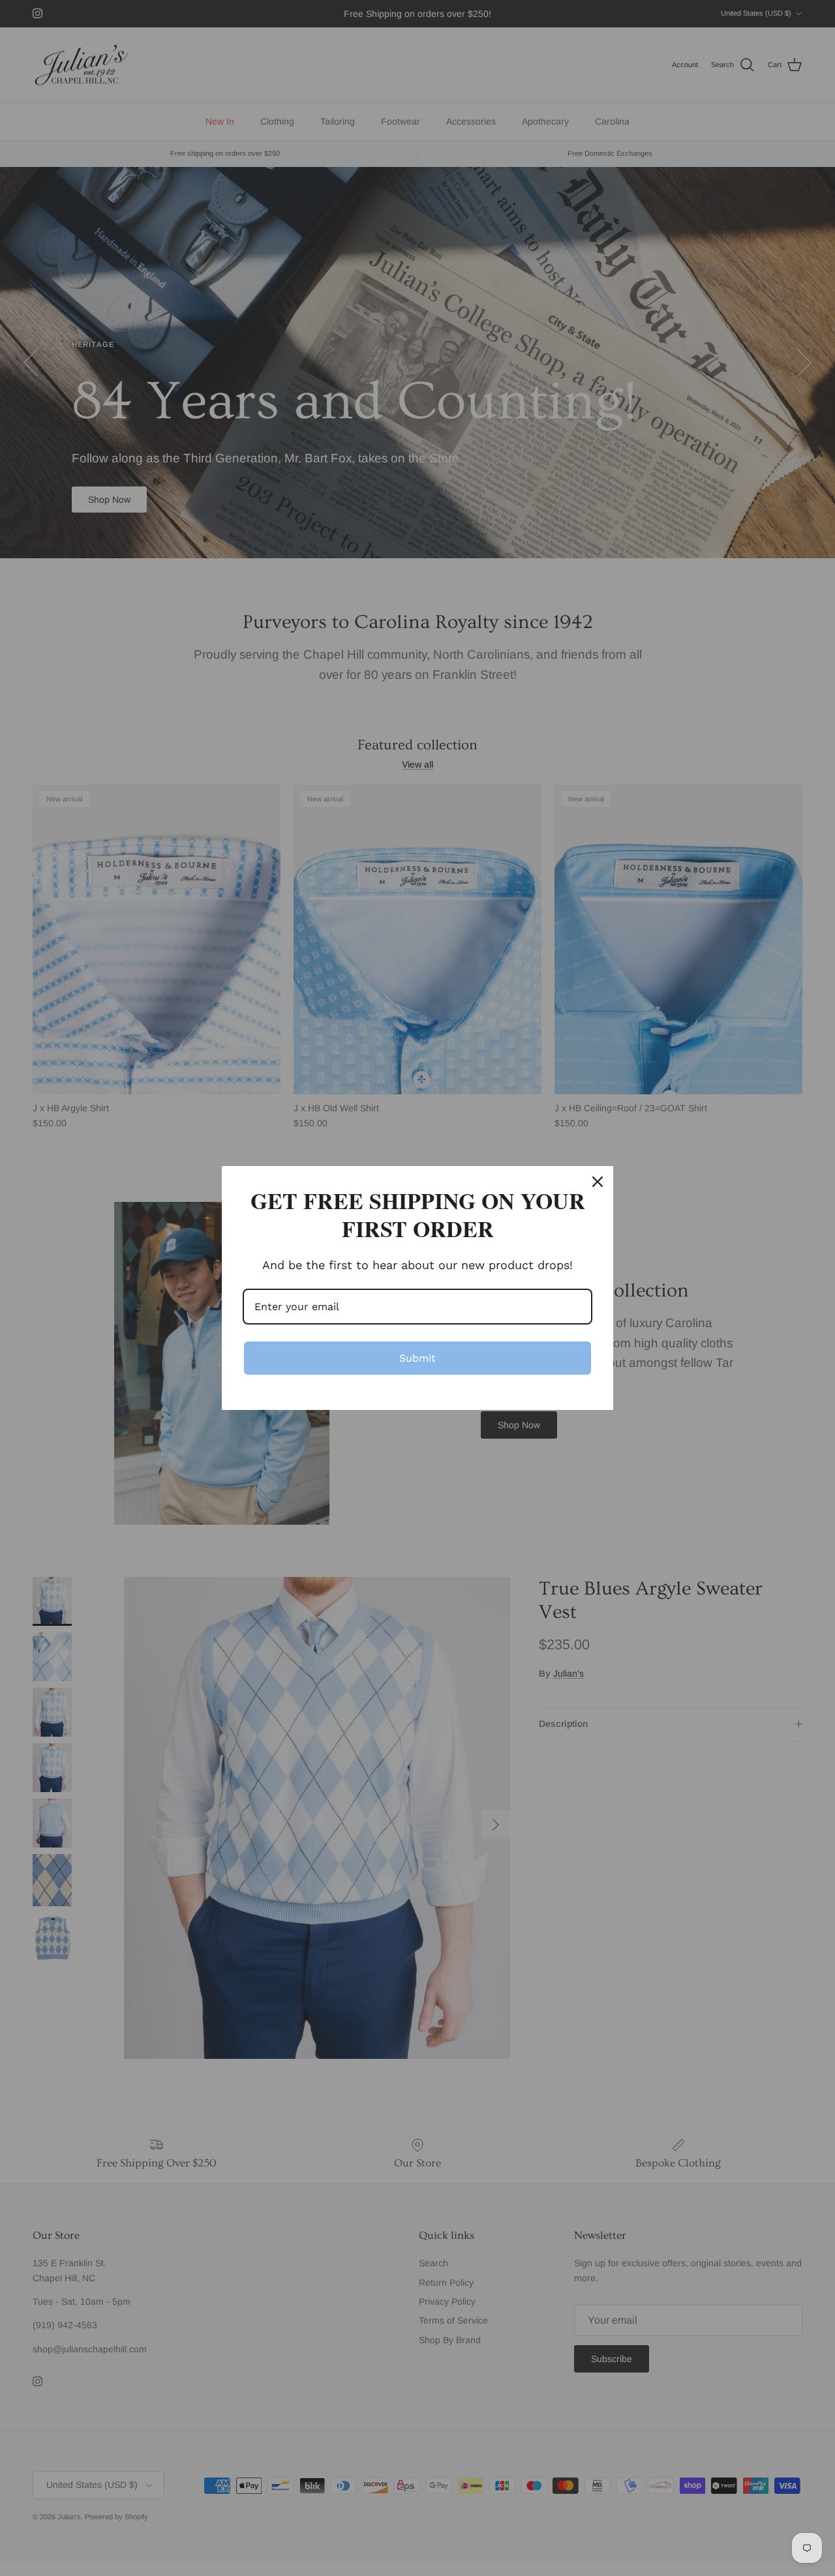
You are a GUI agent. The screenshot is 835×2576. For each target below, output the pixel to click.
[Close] (598, 1182)
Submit (417, 1358)
